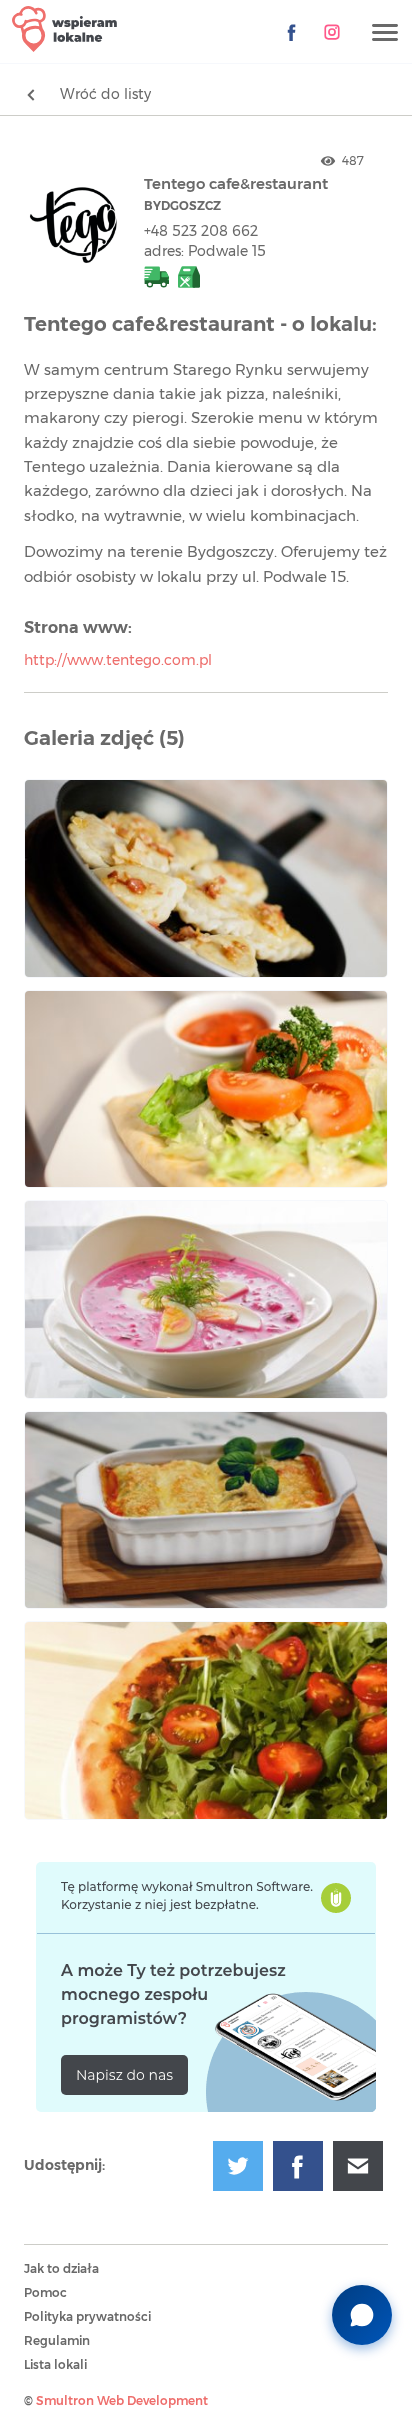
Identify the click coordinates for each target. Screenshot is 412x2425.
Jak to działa (61, 2269)
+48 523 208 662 (201, 232)
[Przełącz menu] (385, 33)
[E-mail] (358, 2166)
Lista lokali (55, 2365)
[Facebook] (292, 32)
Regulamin (57, 2341)
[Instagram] (332, 32)
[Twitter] (238, 2166)
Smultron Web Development (122, 2401)
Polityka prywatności (87, 2317)
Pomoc (45, 2293)
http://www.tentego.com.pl (118, 661)
